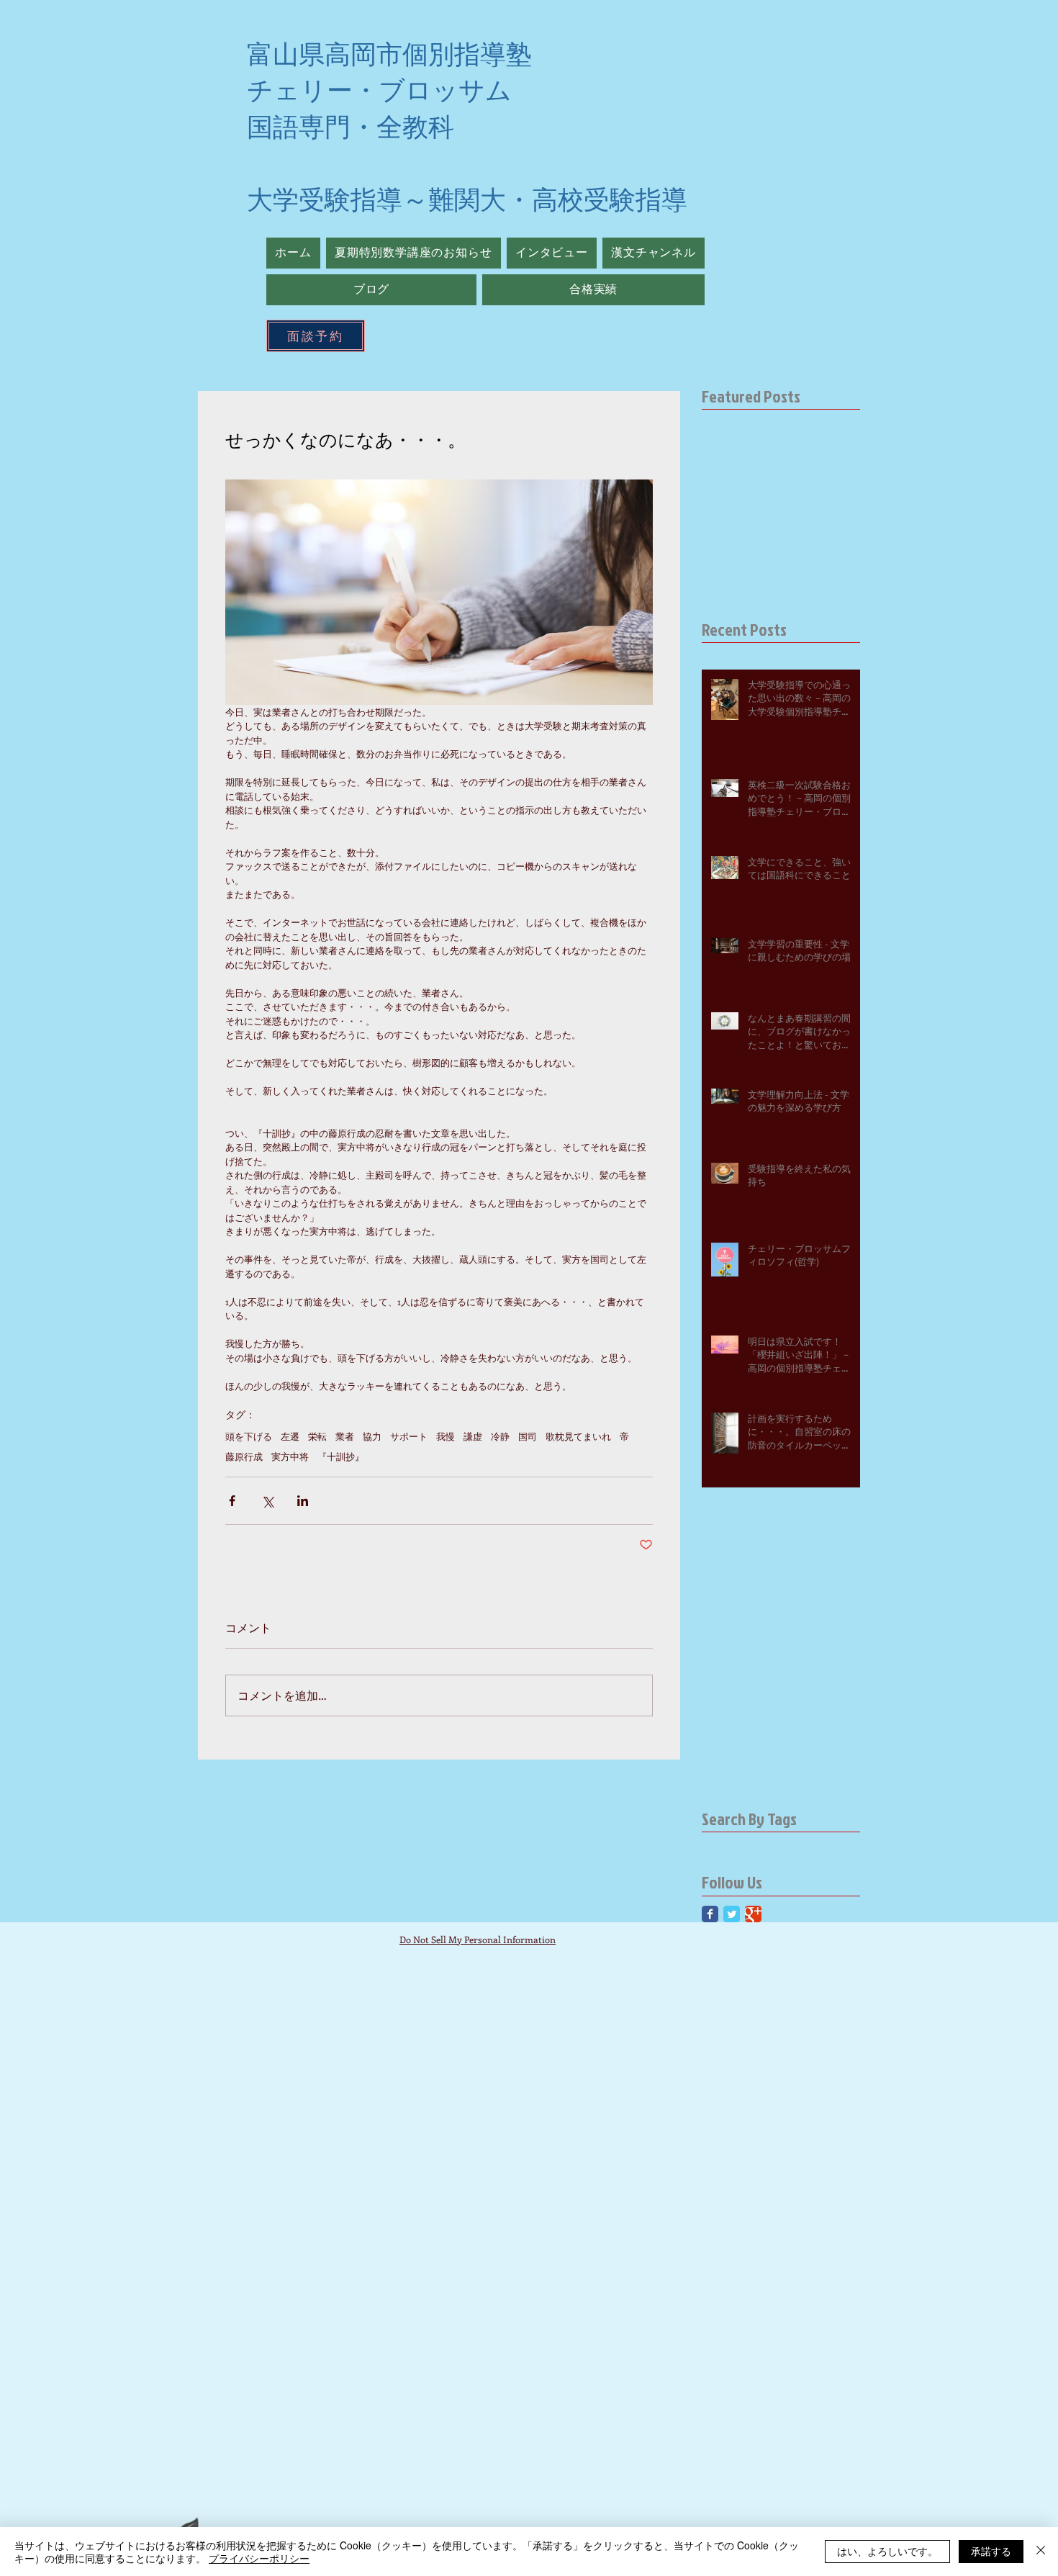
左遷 (290, 1436)
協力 (372, 1436)
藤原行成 (244, 1456)
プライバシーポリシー (259, 2558)
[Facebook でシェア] (232, 1501)
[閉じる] (1041, 2552)
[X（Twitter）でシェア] (267, 1501)
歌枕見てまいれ (578, 1436)
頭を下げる (249, 1436)
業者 (345, 1436)
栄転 (317, 1436)
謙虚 (473, 1436)
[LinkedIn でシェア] (303, 1501)
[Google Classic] (753, 1914)
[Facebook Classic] (710, 1914)
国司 (528, 1436)
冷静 (500, 1436)
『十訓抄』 (341, 1456)
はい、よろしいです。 (887, 2551)
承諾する (991, 2551)
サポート (409, 1436)
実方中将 (290, 1456)
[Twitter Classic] (732, 1914)
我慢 (446, 1436)
